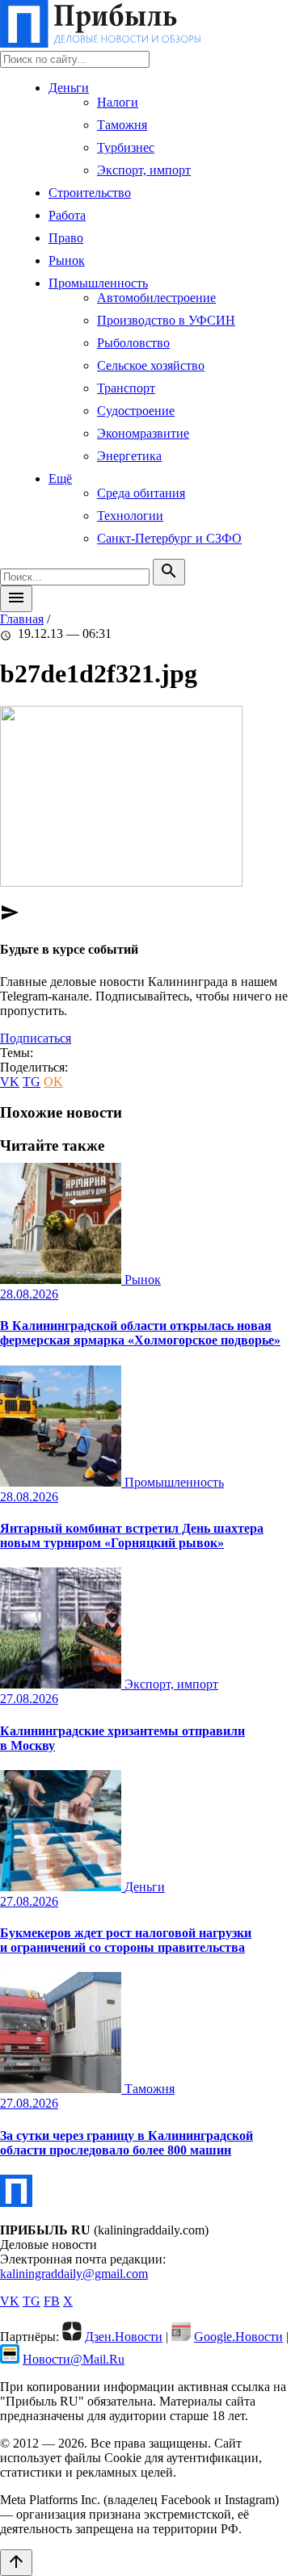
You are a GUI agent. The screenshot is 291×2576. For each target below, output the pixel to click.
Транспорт (126, 388)
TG (32, 1082)
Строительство (90, 193)
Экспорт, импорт (144, 170)
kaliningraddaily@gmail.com (74, 2274)
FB (52, 2301)
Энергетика (129, 456)
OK (53, 1082)
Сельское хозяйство (151, 365)
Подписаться (36, 1038)
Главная (22, 619)
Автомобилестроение (156, 298)
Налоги (118, 102)
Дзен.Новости (124, 2337)
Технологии (130, 516)
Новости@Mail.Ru (74, 2359)
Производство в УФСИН (166, 320)
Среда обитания (141, 493)
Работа (67, 215)
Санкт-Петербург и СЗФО (169, 538)
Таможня (122, 125)
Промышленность (98, 283)
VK (10, 1082)
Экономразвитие (143, 433)
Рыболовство (133, 343)
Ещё (60, 478)
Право (66, 238)
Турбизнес (126, 147)
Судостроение (136, 411)
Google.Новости (238, 2337)
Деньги (69, 88)
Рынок (67, 260)
